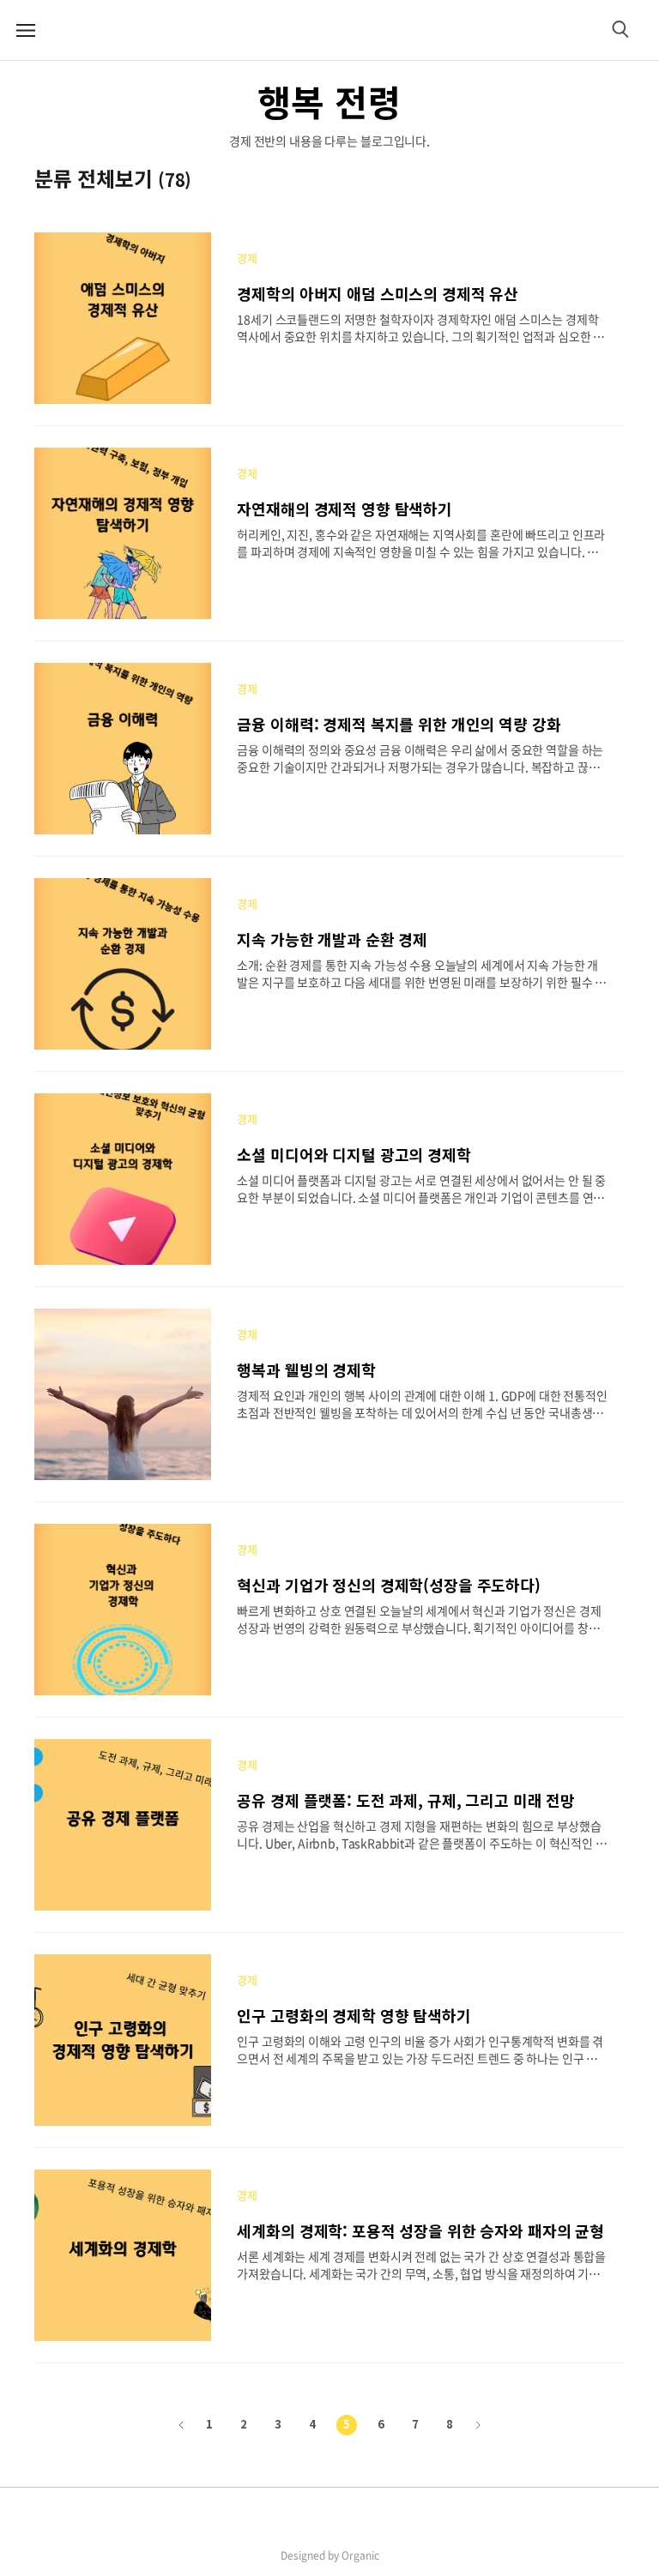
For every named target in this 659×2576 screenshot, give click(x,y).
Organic (360, 2555)
